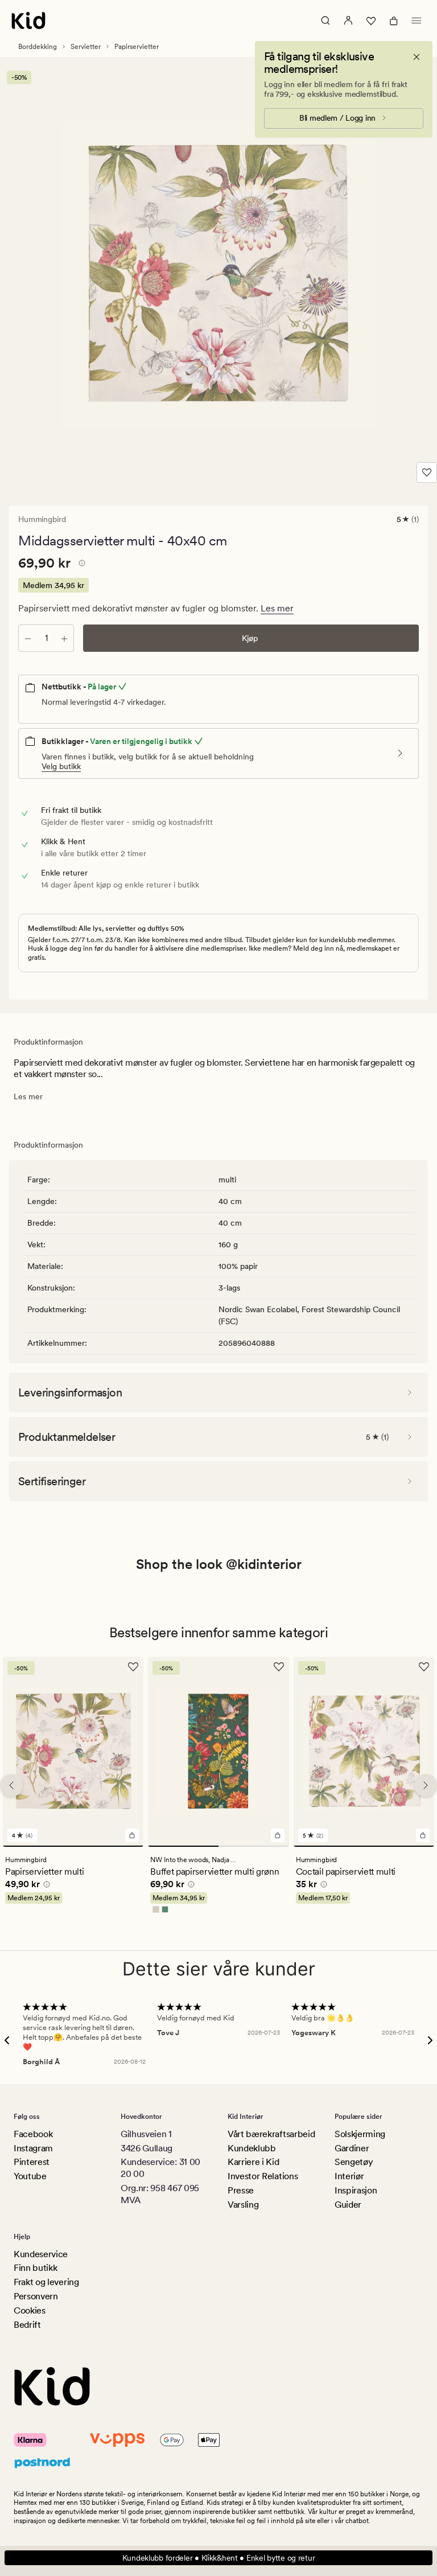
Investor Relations (263, 2176)
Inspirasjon (356, 2190)
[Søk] (325, 20)
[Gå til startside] (28, 20)
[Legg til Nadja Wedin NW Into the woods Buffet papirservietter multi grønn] (278, 1836)
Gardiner (352, 2148)
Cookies (30, 2310)
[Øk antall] (64, 638)
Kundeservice (41, 2254)
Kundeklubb (252, 2148)
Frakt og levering (46, 2282)
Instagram (33, 2148)
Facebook (33, 2134)
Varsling (243, 2205)
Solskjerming (360, 2134)
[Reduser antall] (28, 638)
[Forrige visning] (11, 1785)
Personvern (36, 2296)
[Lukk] (417, 57)
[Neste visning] (426, 1785)
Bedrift (27, 2325)
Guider (348, 2205)
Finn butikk (35, 2268)
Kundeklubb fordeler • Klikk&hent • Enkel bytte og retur (219, 2558)
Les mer (277, 608)
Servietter (86, 47)
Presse (241, 2190)
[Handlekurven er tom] (394, 20)
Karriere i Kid (253, 2162)
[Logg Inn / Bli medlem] (348, 20)
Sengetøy (354, 2162)
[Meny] (417, 20)
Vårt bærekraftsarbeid (271, 2134)
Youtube (30, 2176)
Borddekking (38, 47)
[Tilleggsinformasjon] (80, 565)
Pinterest (32, 2162)
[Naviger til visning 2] (254, 1847)
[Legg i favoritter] (427, 473)
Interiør (349, 2176)
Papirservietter (137, 47)
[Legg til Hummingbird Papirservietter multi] (132, 1836)
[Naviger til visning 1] (73, 1847)
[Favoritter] (371, 20)
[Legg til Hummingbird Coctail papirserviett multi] (423, 1836)
